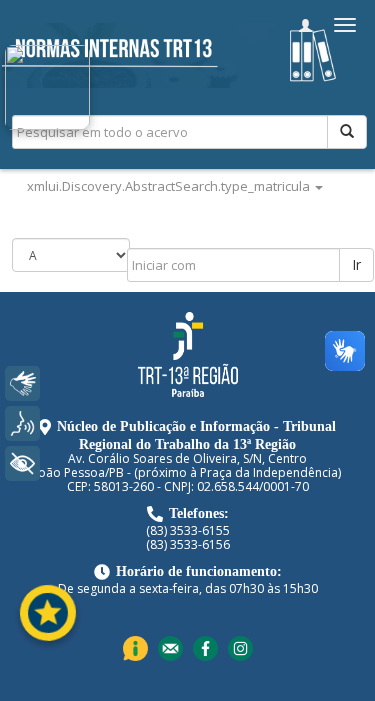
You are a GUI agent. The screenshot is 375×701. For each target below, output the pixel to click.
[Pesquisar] (347, 132)
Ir (356, 264)
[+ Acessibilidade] (22, 463)
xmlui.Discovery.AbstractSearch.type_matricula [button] (170, 186)
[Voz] (22, 423)
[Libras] (22, 383)
